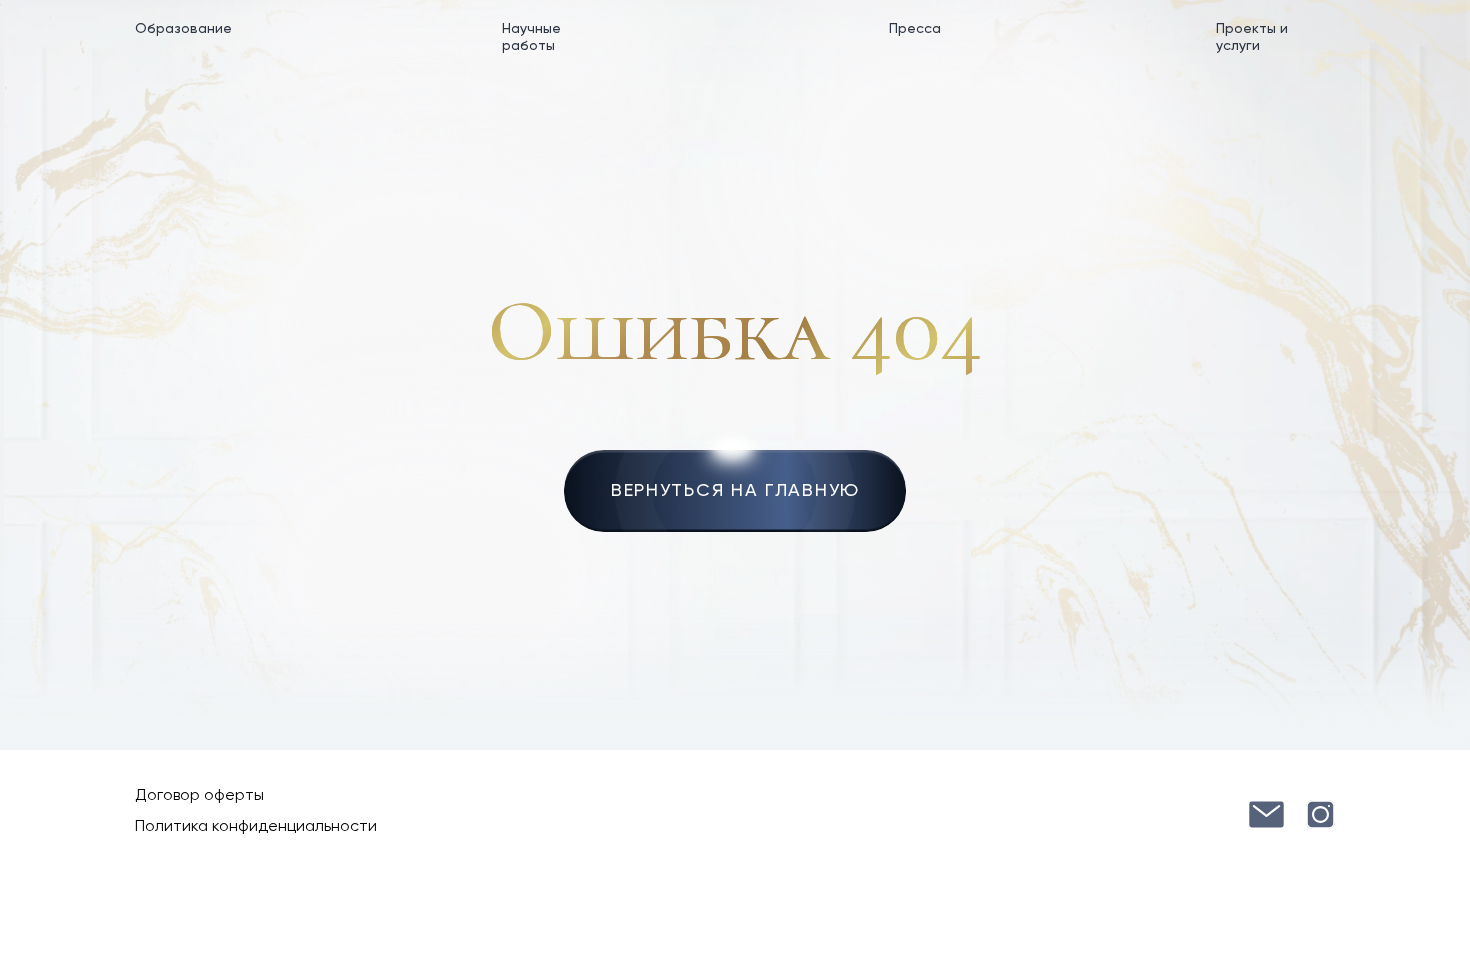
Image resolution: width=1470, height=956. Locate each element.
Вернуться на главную (735, 491)
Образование (183, 29)
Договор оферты (199, 796)
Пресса (915, 29)
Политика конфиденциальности (256, 827)
